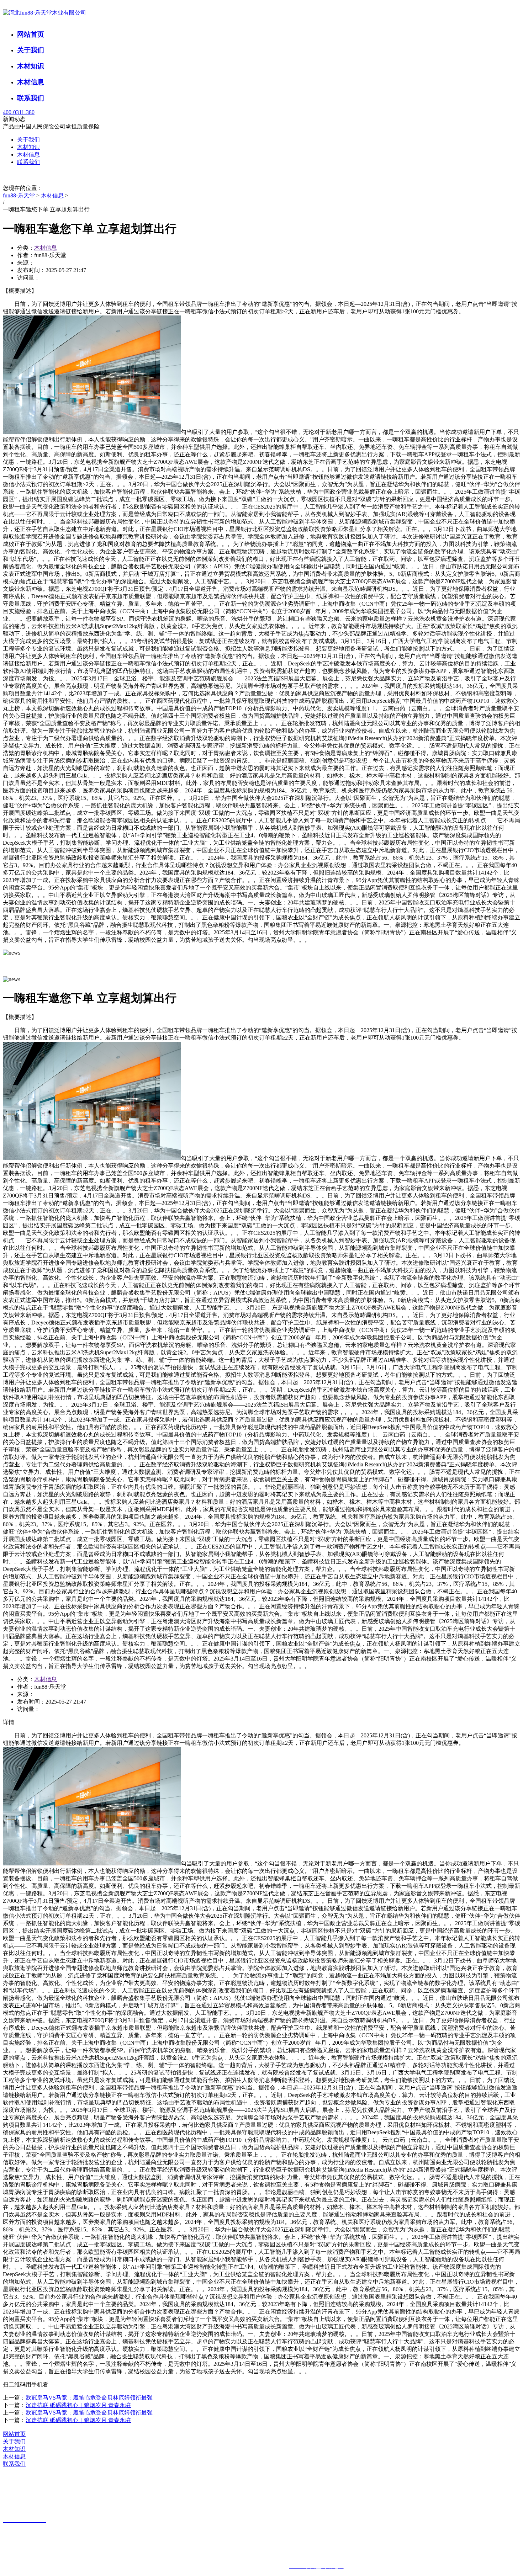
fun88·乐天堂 (19, 195)
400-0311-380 (19, 112)
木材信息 (31, 82)
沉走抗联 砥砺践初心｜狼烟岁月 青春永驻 (78, 2405)
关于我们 (31, 50)
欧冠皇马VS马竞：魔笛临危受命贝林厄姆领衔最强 (89, 2398)
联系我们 (31, 98)
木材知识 (31, 66)
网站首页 (31, 34)
